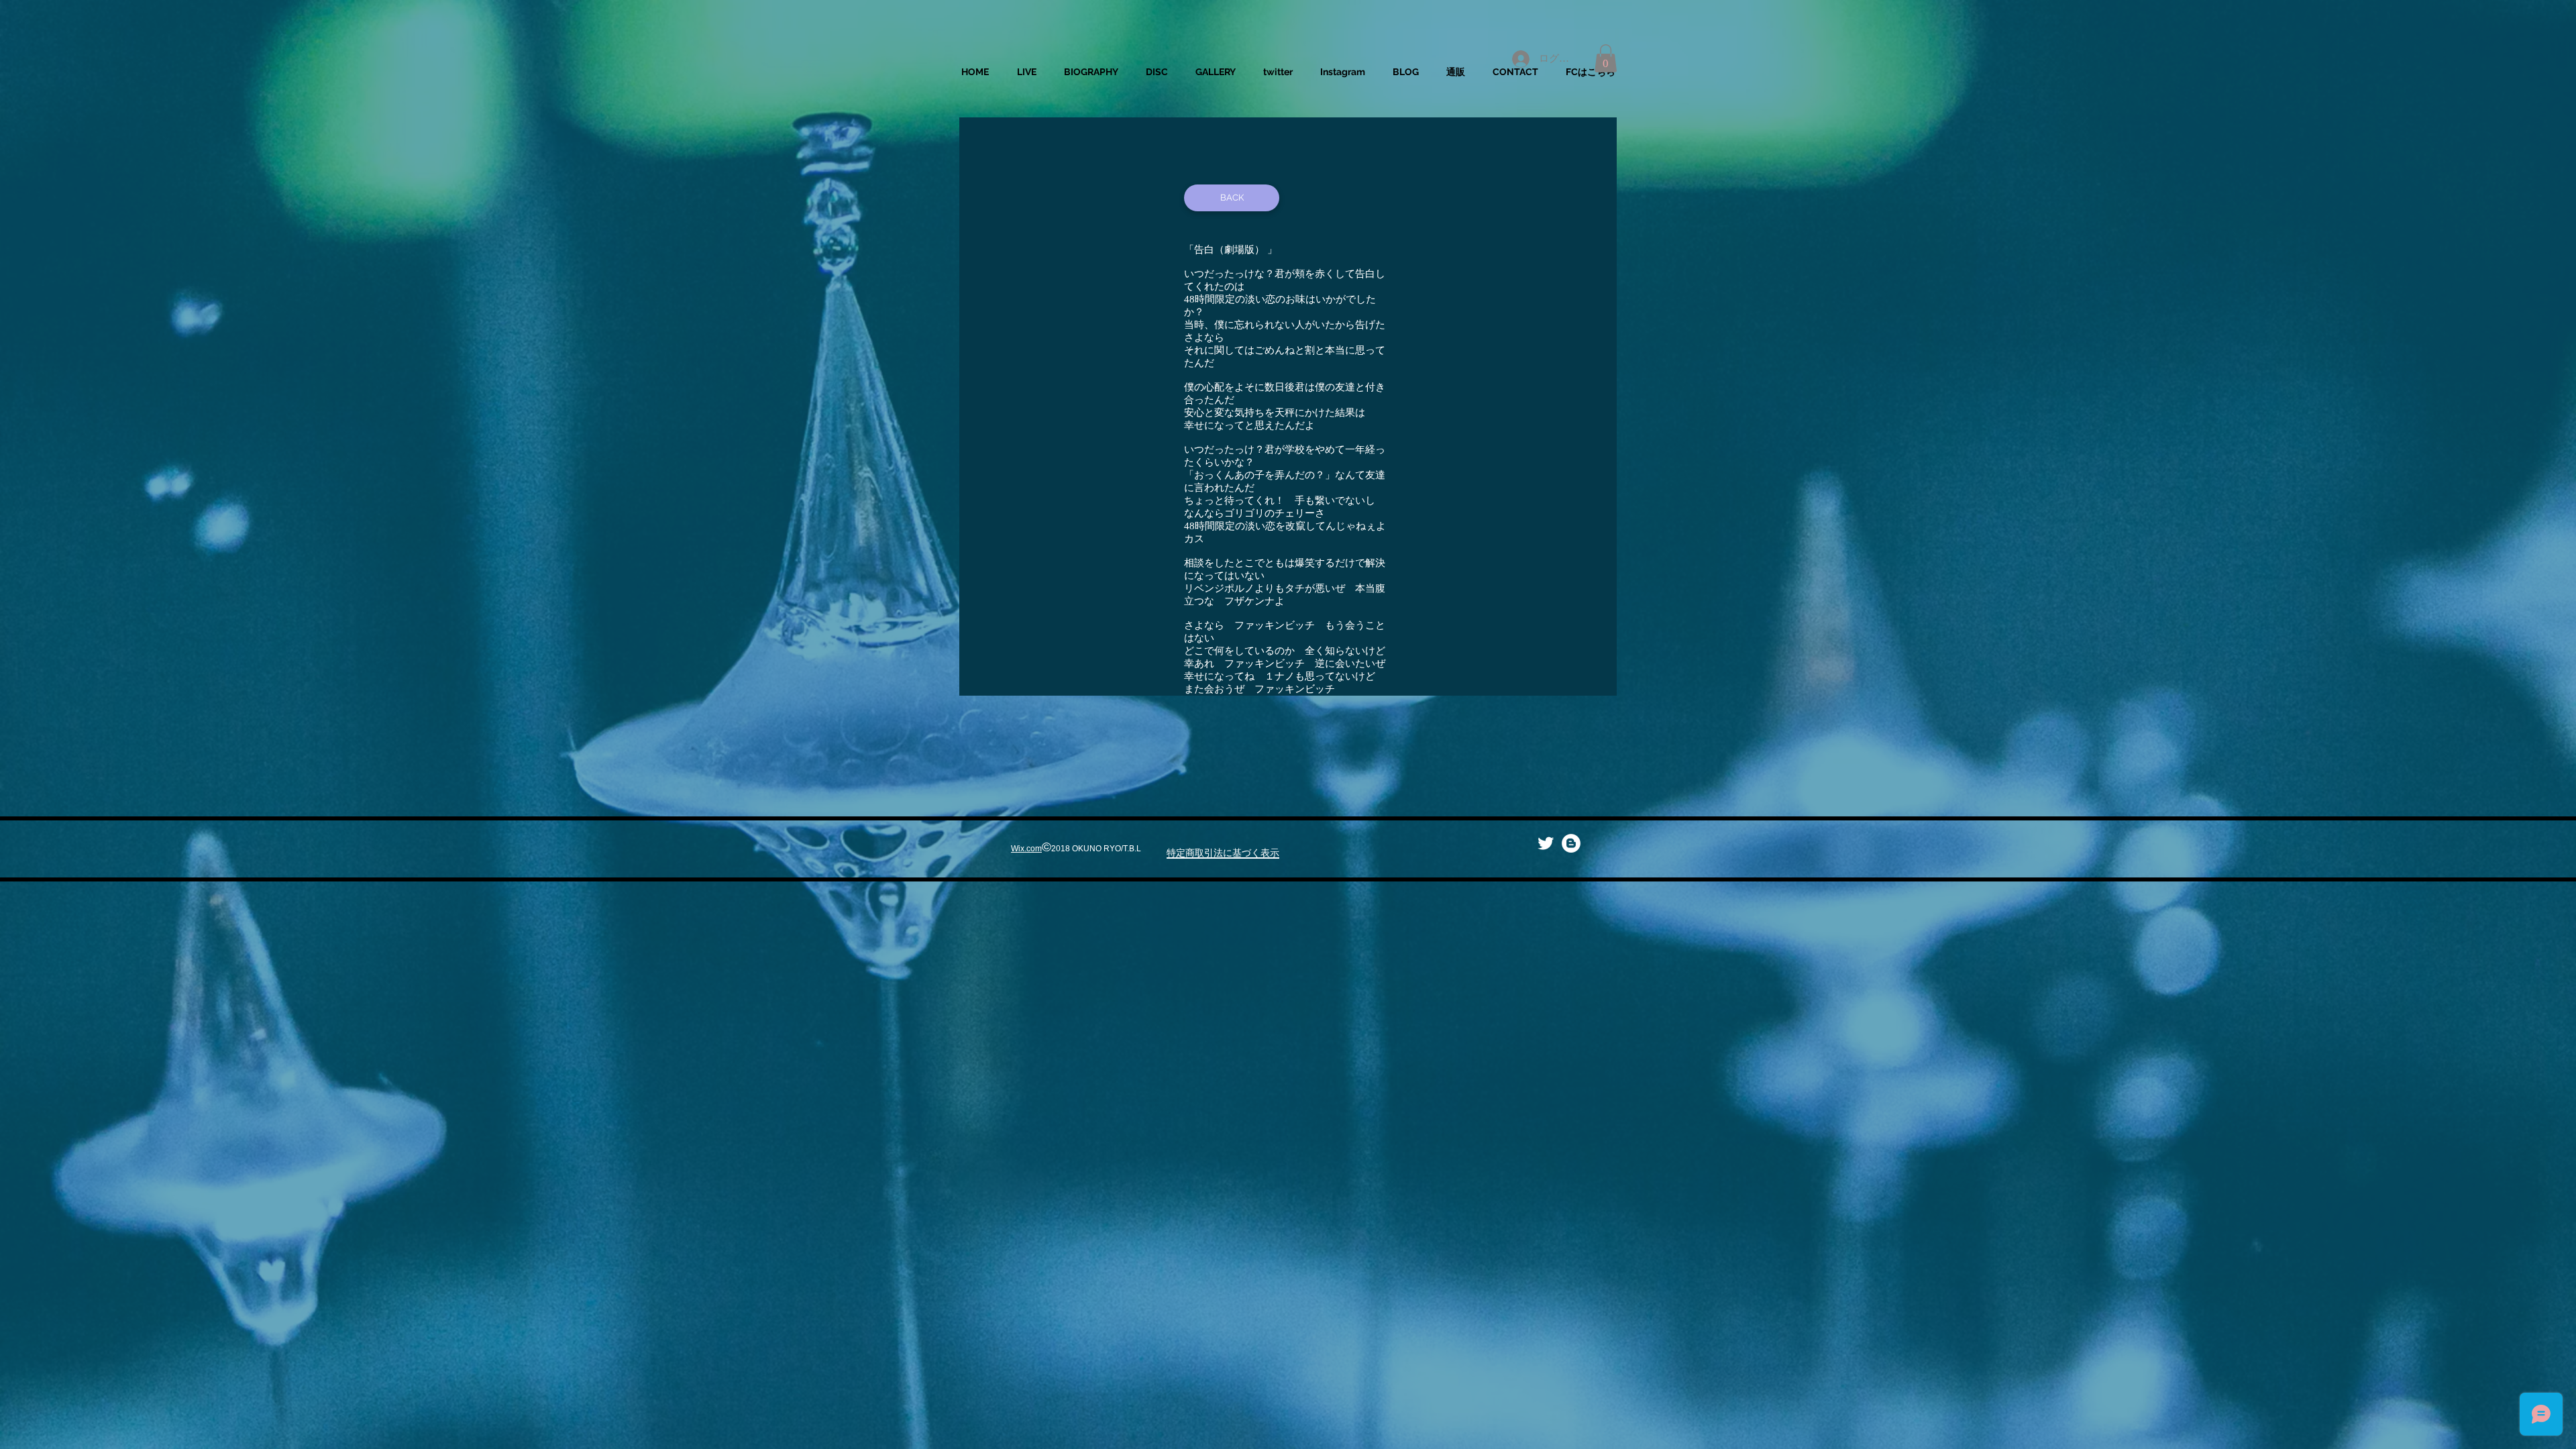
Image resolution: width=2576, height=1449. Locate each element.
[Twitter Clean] (1546, 843)
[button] (1606, 58)
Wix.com (1026, 849)
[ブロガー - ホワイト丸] (1571, 843)
